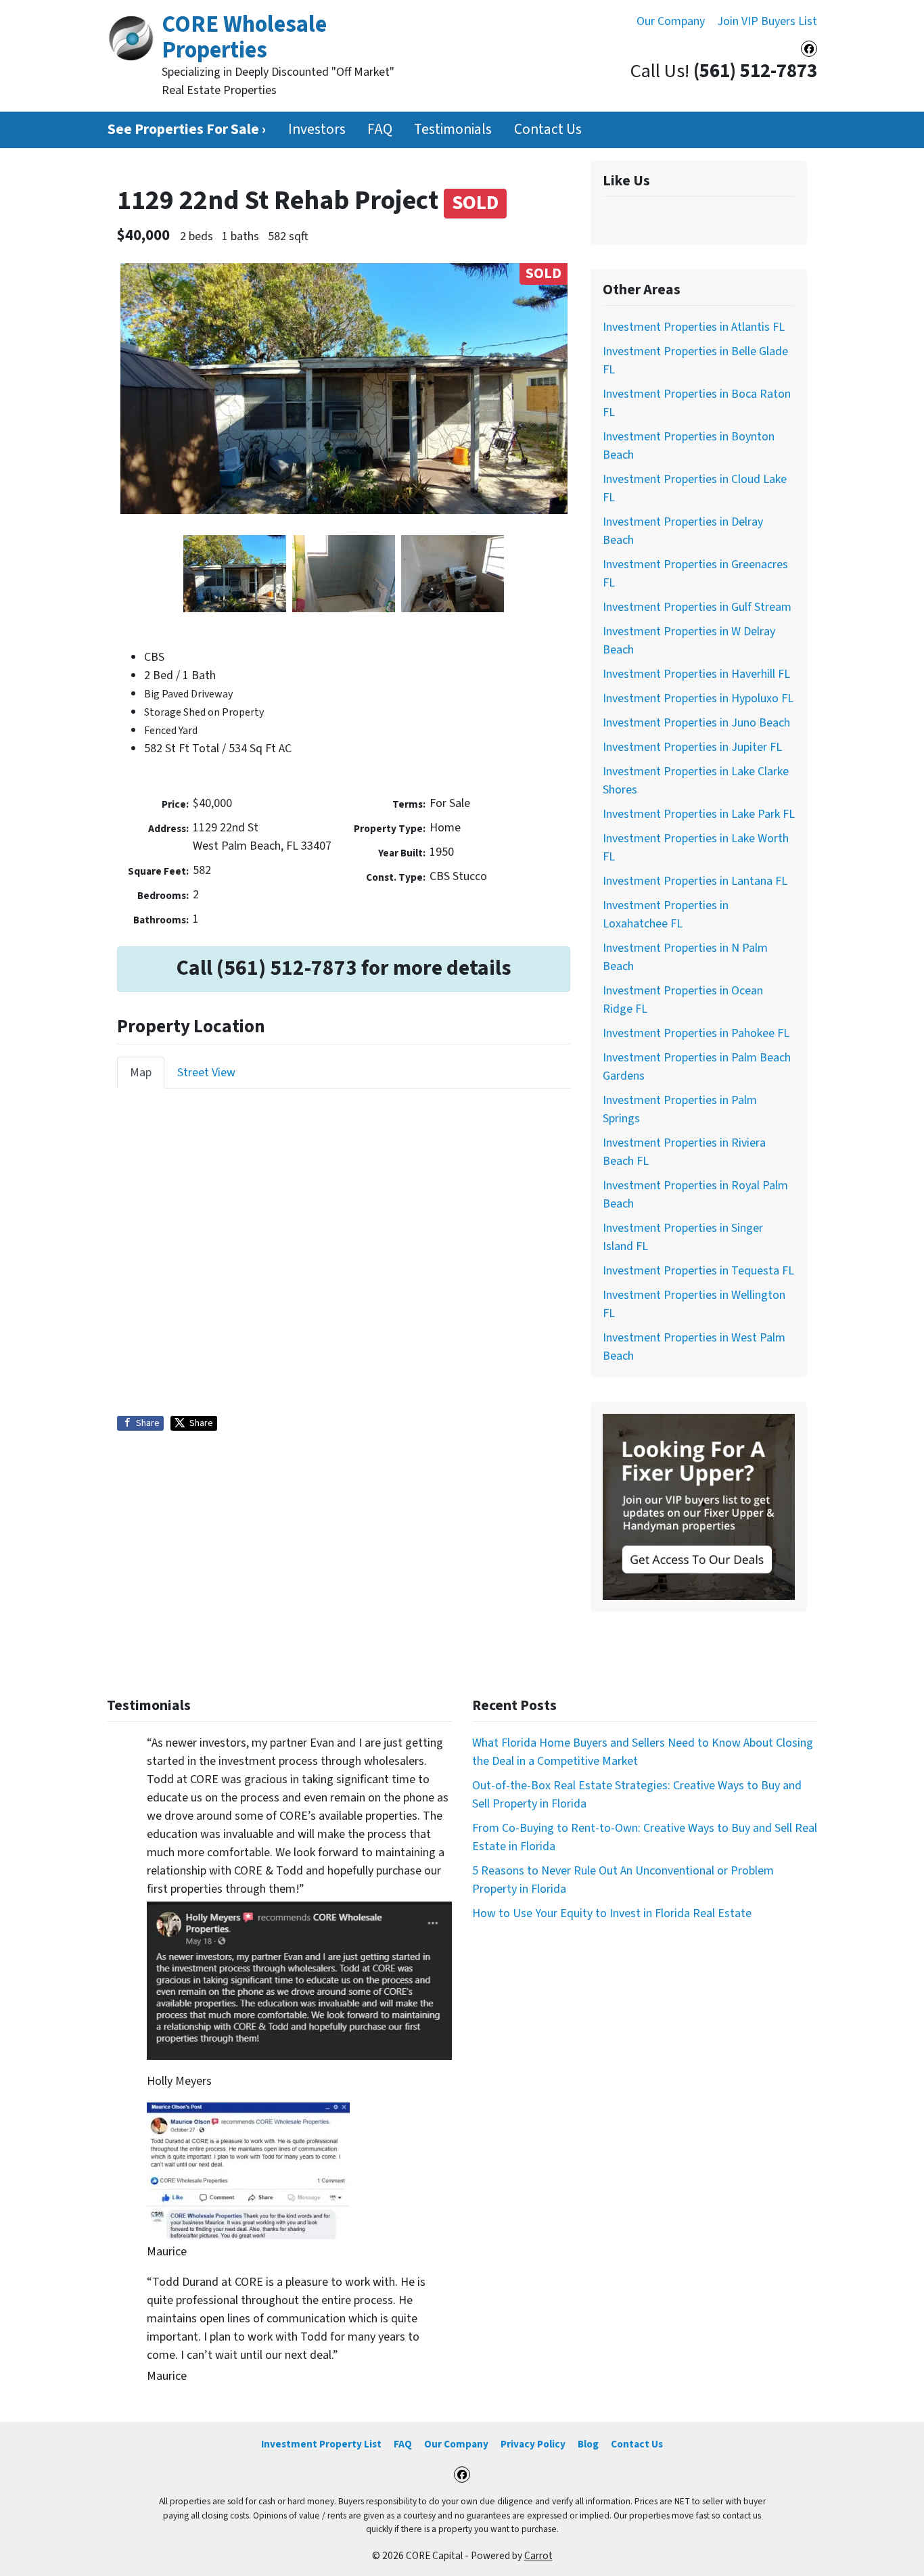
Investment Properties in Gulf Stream (697, 607)
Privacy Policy (533, 2444)
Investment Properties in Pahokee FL (696, 1033)
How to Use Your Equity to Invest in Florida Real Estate (612, 1913)
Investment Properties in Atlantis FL (694, 327)
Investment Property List (321, 2444)
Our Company (671, 21)
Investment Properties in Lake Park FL (699, 814)
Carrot (538, 2556)
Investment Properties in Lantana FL (695, 881)
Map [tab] (141, 1073)
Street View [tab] (206, 1073)
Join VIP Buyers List (767, 21)
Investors (317, 130)
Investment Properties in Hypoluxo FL (698, 698)
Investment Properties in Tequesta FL (698, 1271)
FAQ (380, 130)
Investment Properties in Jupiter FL (692, 747)
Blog (588, 2444)
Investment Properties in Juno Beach (696, 723)
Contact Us (548, 130)
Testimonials (453, 130)
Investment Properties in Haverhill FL (696, 674)
